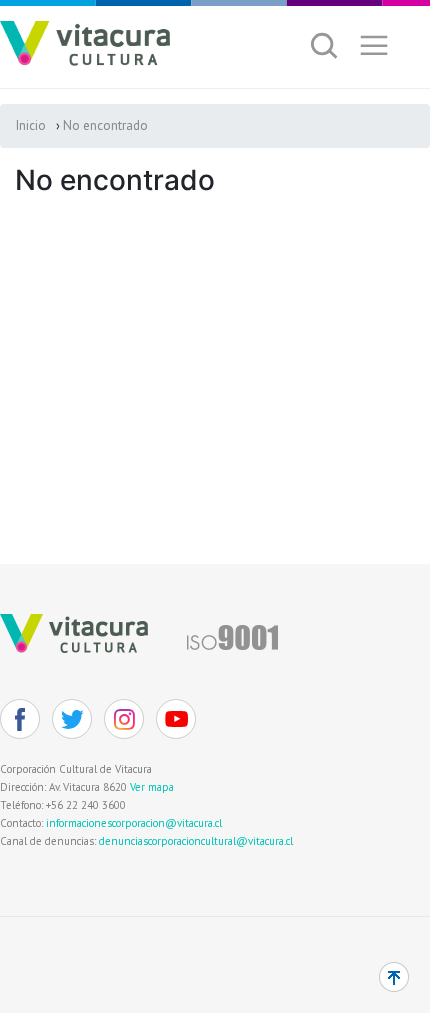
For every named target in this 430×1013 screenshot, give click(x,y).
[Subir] (394, 977)
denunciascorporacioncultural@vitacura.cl (196, 841)
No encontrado (105, 125)
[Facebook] (20, 719)
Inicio (31, 125)
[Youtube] (176, 719)
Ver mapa (152, 787)
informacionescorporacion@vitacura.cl (134, 823)
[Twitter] (72, 719)
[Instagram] (124, 719)
